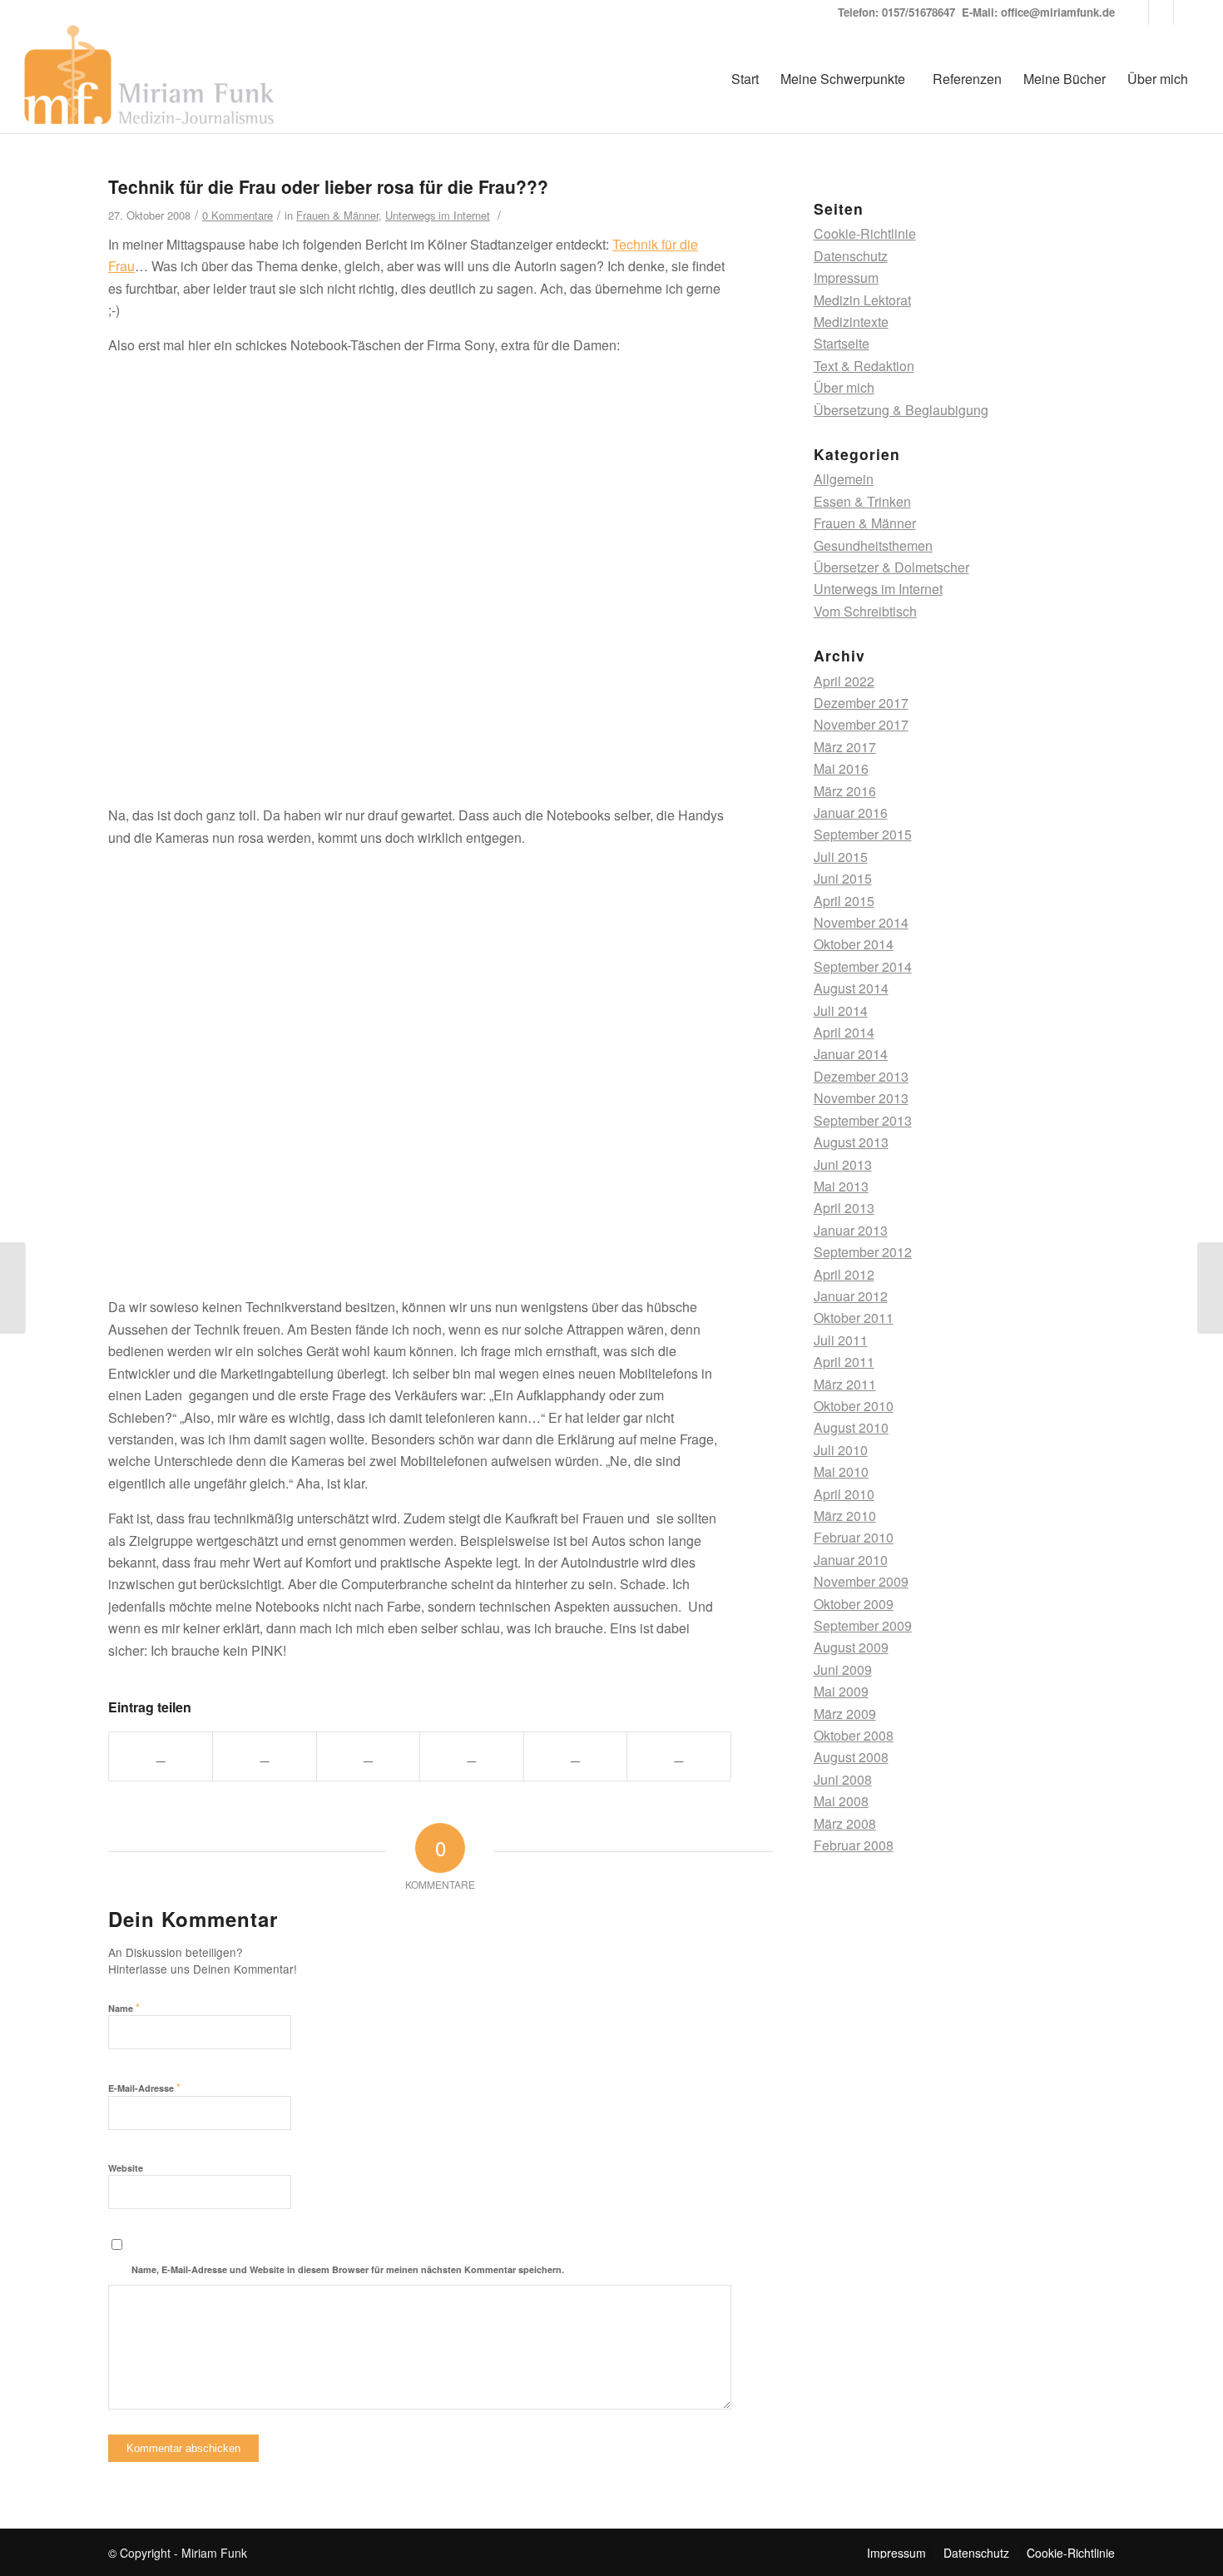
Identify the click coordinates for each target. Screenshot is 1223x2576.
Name (124, 2007)
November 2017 (861, 724)
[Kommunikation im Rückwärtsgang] (13, 1288)
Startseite (842, 343)
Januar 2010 (851, 1560)
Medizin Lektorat (862, 300)
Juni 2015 (843, 878)
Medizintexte (851, 322)
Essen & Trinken (862, 501)
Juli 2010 (841, 1450)
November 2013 (861, 1098)
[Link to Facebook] (1186, 12)
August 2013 (851, 1142)
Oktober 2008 (854, 1735)
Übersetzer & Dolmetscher (891, 567)
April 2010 (844, 1494)
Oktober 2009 (854, 1604)
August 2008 (851, 1757)
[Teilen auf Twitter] (264, 1756)
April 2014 (844, 1032)
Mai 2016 (841, 768)
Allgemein (844, 479)
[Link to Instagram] (1161, 12)
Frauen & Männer (337, 215)
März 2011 (845, 1384)
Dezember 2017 (861, 703)
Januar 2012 (851, 1296)
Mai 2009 (841, 1691)
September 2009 (863, 1625)
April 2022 (844, 681)
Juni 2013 (843, 1164)
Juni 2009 (843, 1669)
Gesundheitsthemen (873, 545)
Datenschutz (851, 256)
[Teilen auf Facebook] (161, 1756)
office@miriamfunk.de (1058, 12)
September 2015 (863, 834)
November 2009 (861, 1581)
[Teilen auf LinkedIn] (575, 1756)
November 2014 (861, 922)
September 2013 (863, 1120)
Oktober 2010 (854, 1406)
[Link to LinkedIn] (1136, 12)
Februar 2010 (854, 1537)
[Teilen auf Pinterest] (471, 1756)
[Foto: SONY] (420, 780)
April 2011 (844, 1362)
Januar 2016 (851, 812)
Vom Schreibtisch (865, 611)
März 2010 (845, 1516)
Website (126, 2168)
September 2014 (863, 966)
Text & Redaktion (864, 366)
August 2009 (851, 1647)
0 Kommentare (238, 215)
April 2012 (844, 1274)
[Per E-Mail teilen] (678, 1756)
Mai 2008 (841, 1801)
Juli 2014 (841, 1011)
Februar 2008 (854, 1845)
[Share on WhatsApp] (368, 1756)
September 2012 (863, 1252)
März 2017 (845, 747)
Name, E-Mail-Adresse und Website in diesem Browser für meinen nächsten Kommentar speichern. (348, 2269)
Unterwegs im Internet (438, 215)
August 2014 (851, 988)
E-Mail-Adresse (144, 2087)
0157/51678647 (918, 12)
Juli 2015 (841, 857)
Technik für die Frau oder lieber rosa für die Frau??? (328, 186)
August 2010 (851, 1427)
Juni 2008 (843, 1779)
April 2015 (844, 901)
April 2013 (844, 1208)
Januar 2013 (851, 1230)
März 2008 (845, 1823)
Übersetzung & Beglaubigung (901, 410)
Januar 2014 (851, 1054)
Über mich (844, 387)
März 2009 (845, 1714)
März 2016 (845, 791)
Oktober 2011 (854, 1318)
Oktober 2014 (854, 944)
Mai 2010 (841, 1471)
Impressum (846, 277)
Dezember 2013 (861, 1076)
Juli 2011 (841, 1340)
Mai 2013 (841, 1186)
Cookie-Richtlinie (865, 233)
